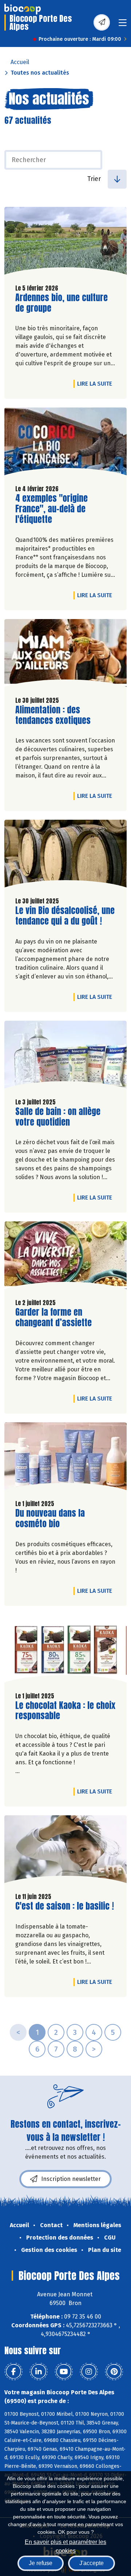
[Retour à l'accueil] (23, 9)
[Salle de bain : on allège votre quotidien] (65, 1056)
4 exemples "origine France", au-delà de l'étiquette (57, 509)
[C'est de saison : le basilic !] (65, 1851)
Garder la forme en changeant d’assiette (57, 1317)
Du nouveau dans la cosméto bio (57, 1519)
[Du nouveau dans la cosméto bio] (65, 1458)
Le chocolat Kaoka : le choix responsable (65, 1711)
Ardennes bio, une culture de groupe (61, 303)
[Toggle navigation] (123, 25)
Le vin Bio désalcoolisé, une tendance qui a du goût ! (65, 916)
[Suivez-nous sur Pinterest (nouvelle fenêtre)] (114, 2372)
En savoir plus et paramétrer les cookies (65, 2546)
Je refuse (41, 2563)
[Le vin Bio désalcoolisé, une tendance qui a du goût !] (65, 855)
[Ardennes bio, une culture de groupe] (65, 243)
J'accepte (92, 2563)
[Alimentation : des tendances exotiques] (65, 655)
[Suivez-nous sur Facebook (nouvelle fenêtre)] (13, 2372)
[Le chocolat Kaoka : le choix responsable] (65, 1650)
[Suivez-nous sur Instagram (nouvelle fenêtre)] (89, 2372)
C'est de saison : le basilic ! (65, 1906)
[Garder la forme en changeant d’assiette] (65, 1257)
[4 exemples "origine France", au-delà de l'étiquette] (65, 443)
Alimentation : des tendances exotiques (57, 715)
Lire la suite (96, 383)
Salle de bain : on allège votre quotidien (58, 1117)
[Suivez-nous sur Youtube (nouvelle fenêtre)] (64, 2372)
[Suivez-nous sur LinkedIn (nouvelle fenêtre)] (39, 2372)
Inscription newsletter (71, 2179)
